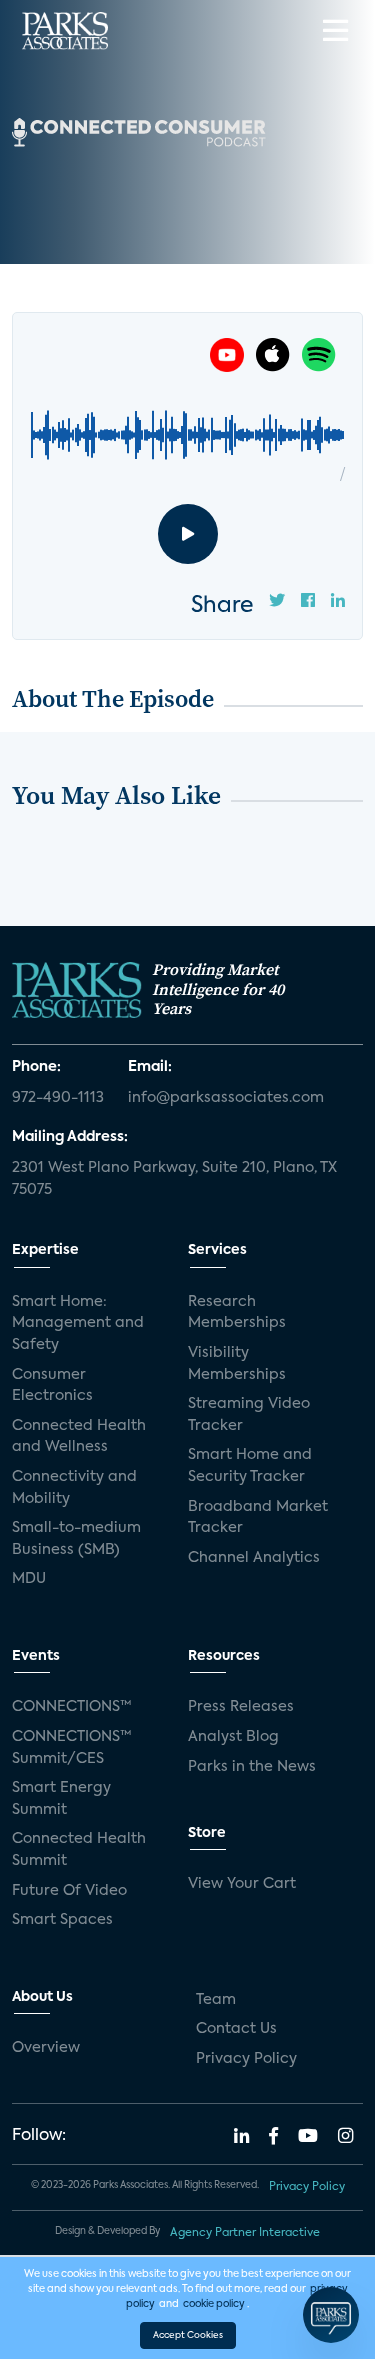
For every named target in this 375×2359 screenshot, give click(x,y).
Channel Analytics (254, 1558)
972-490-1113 (58, 1098)
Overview (46, 2048)
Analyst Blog (233, 1737)
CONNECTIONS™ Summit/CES (72, 1748)
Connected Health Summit (79, 1850)
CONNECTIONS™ (72, 1707)
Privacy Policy (246, 2059)
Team (216, 2000)
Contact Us (236, 2029)
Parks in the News (252, 1767)
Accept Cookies (188, 2335)
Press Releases (241, 1707)
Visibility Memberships (237, 1364)
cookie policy (214, 2304)
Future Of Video (69, 1891)
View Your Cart (242, 1884)
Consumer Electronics (52, 1386)
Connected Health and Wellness (79, 1437)
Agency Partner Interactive (245, 2233)
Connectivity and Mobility (74, 1488)
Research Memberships (237, 1313)
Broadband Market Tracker (258, 1518)
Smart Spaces (62, 1920)
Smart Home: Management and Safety (78, 1323)
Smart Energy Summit (61, 1799)
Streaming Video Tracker (249, 1415)
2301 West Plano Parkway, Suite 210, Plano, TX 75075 (174, 1179)
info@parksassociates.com (226, 1098)
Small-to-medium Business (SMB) (76, 1539)
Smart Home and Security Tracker (250, 1466)
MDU (29, 1579)
